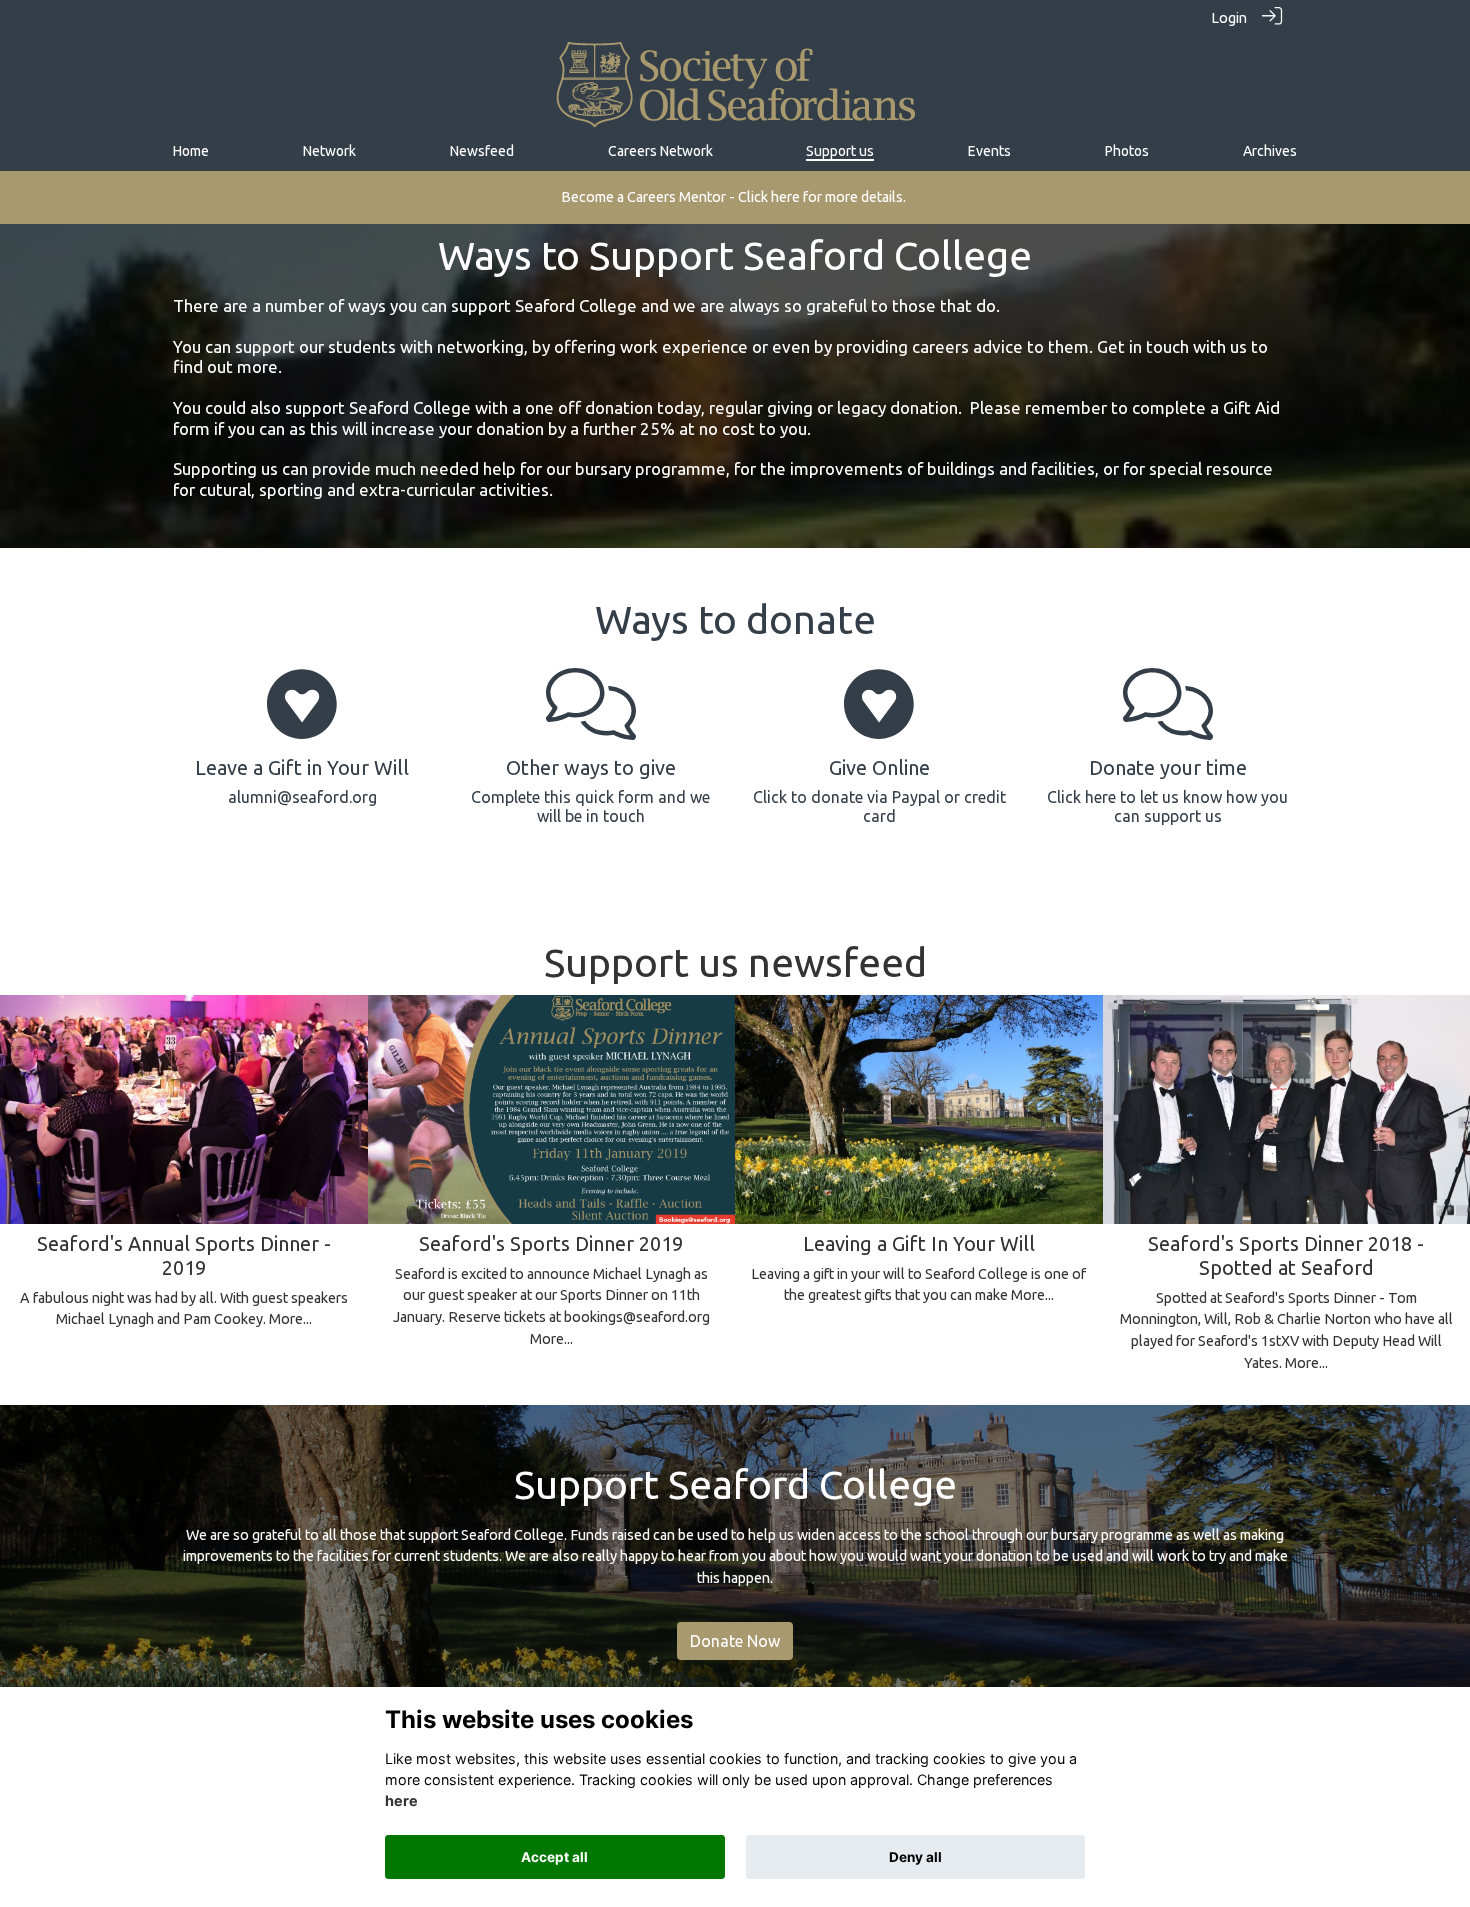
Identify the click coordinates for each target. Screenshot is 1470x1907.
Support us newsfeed (735, 962)
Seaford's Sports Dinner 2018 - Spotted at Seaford (1286, 1255)
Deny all (915, 1857)
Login (1229, 18)
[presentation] (27, 1135)
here (401, 1801)
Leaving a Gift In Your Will (919, 1243)
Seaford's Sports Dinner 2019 (551, 1243)
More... (290, 1319)
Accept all (554, 1857)
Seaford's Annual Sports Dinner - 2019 (184, 1255)
